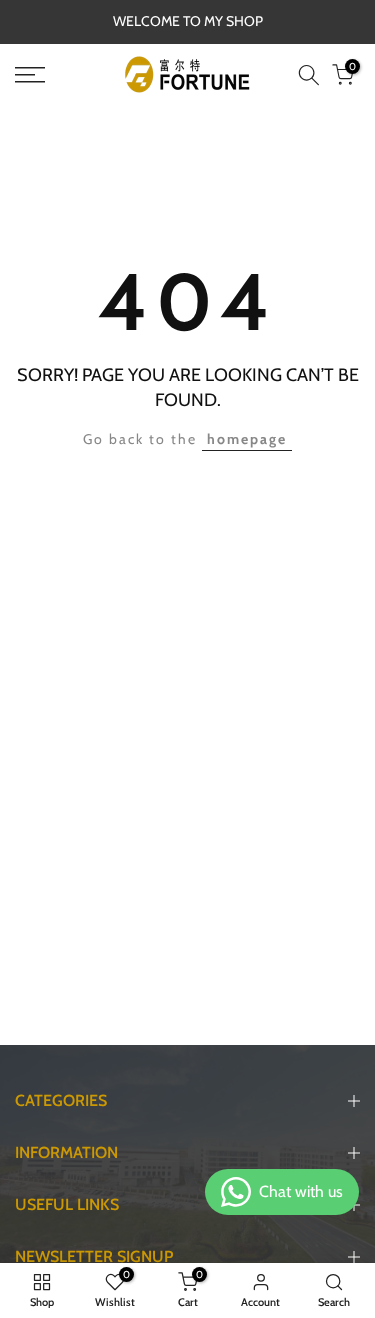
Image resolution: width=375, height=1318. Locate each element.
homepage (247, 439)
